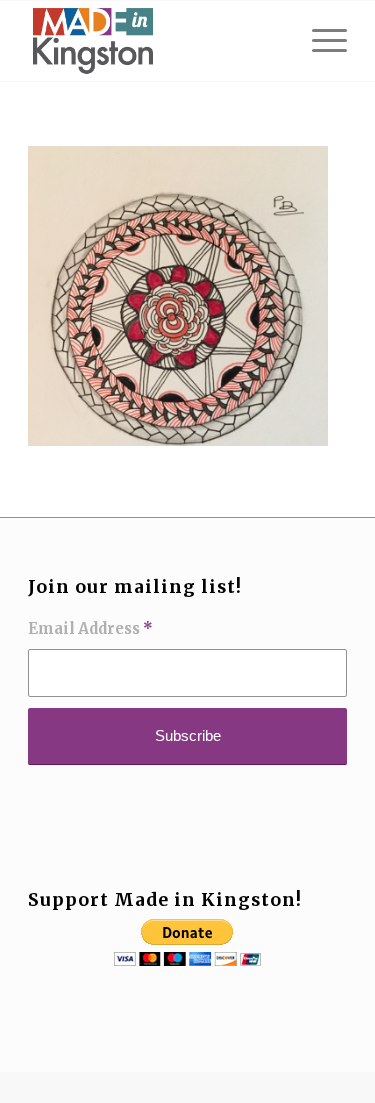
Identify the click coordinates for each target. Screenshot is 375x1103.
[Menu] (319, 41)
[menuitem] (319, 41)
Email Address (90, 629)
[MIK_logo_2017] (155, 41)
